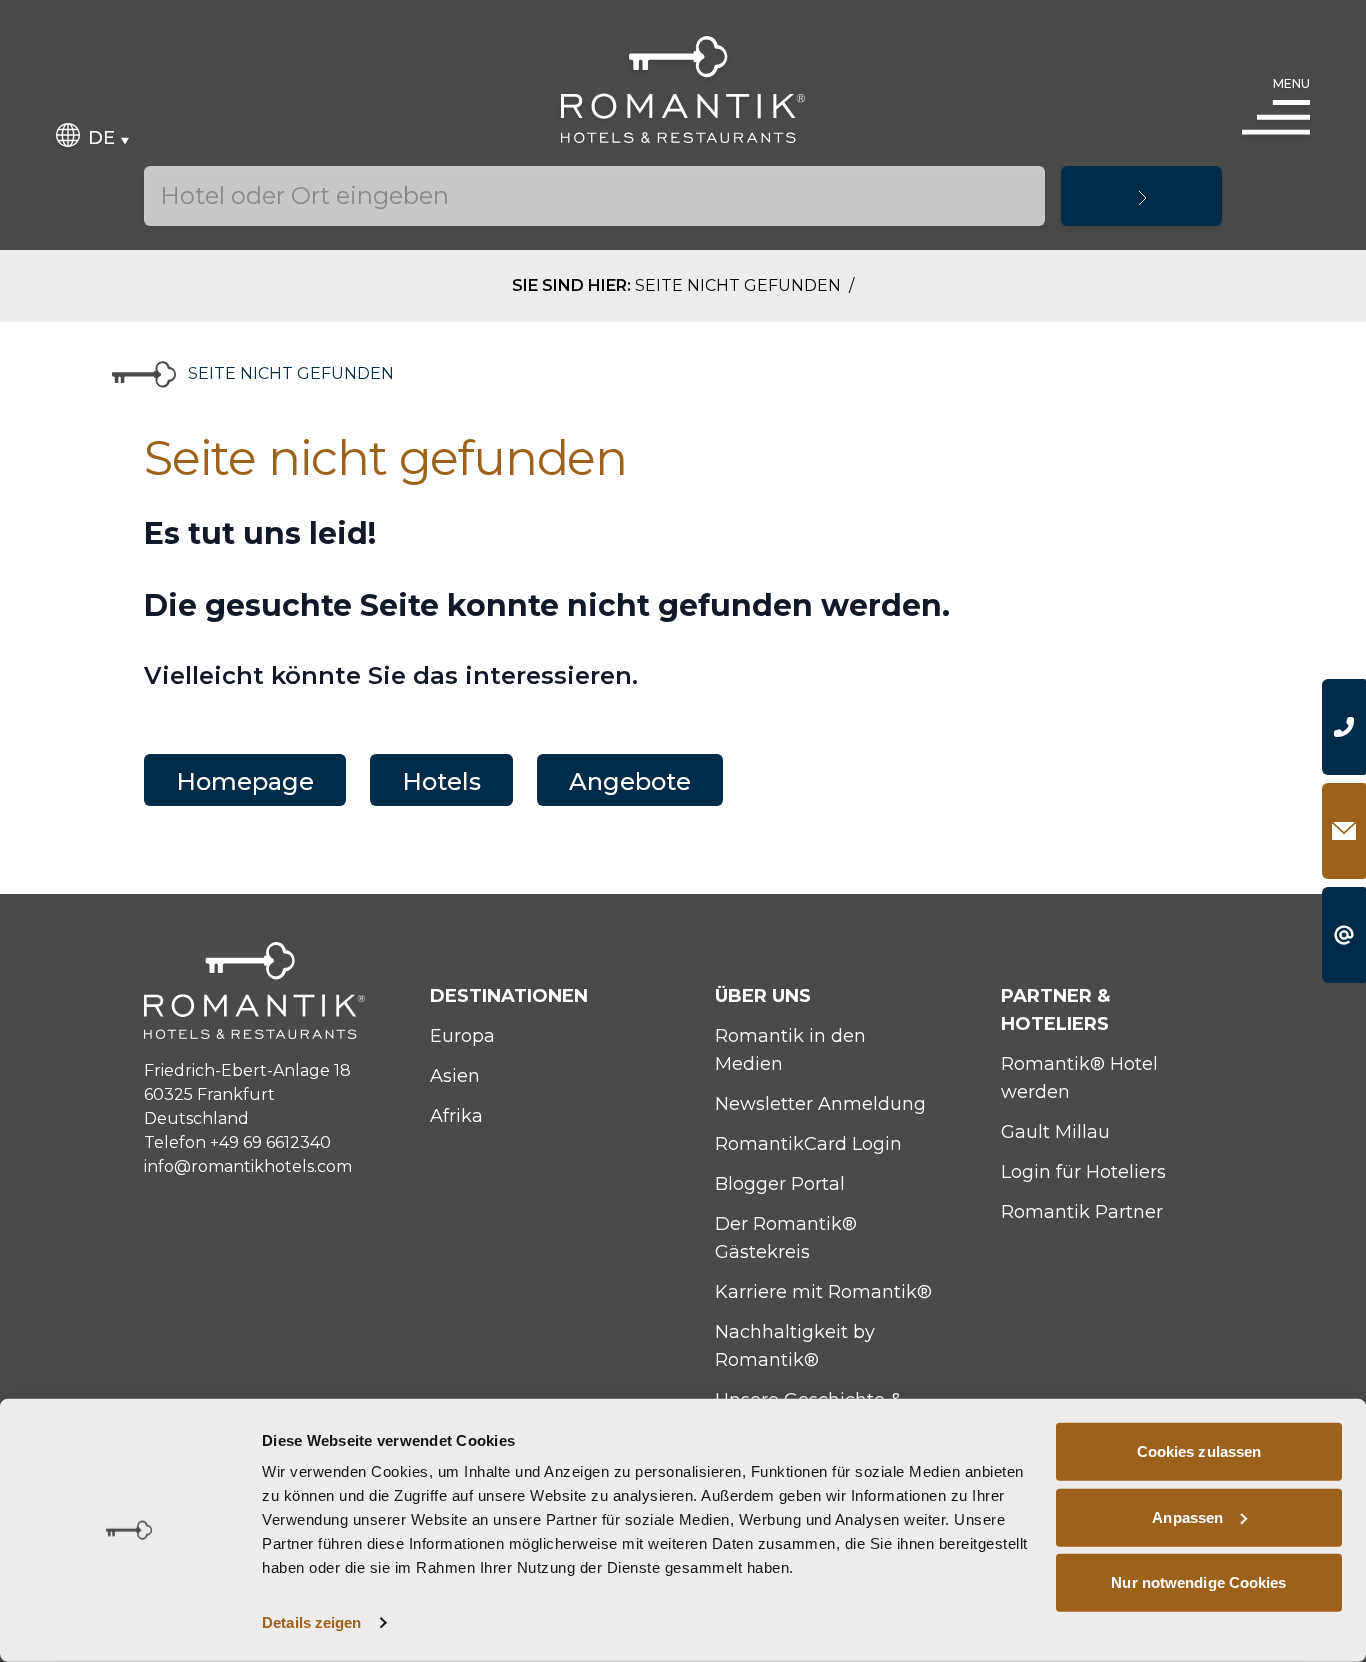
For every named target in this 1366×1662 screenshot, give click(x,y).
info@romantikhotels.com (248, 1166)
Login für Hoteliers (1083, 1172)
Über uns (763, 996)
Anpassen (1187, 1516)
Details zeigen (311, 1622)
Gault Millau (1055, 1132)
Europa (462, 1036)
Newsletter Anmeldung (820, 1104)
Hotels (441, 781)
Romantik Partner (1082, 1212)
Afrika (456, 1116)
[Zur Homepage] (683, 89)
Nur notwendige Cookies (1198, 1582)
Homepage (245, 781)
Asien (455, 1076)
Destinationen (509, 996)
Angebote (630, 781)
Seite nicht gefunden (740, 285)
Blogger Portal (780, 1184)
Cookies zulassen (1199, 1451)
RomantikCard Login (808, 1144)
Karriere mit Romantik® (823, 1292)
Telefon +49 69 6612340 (237, 1142)
